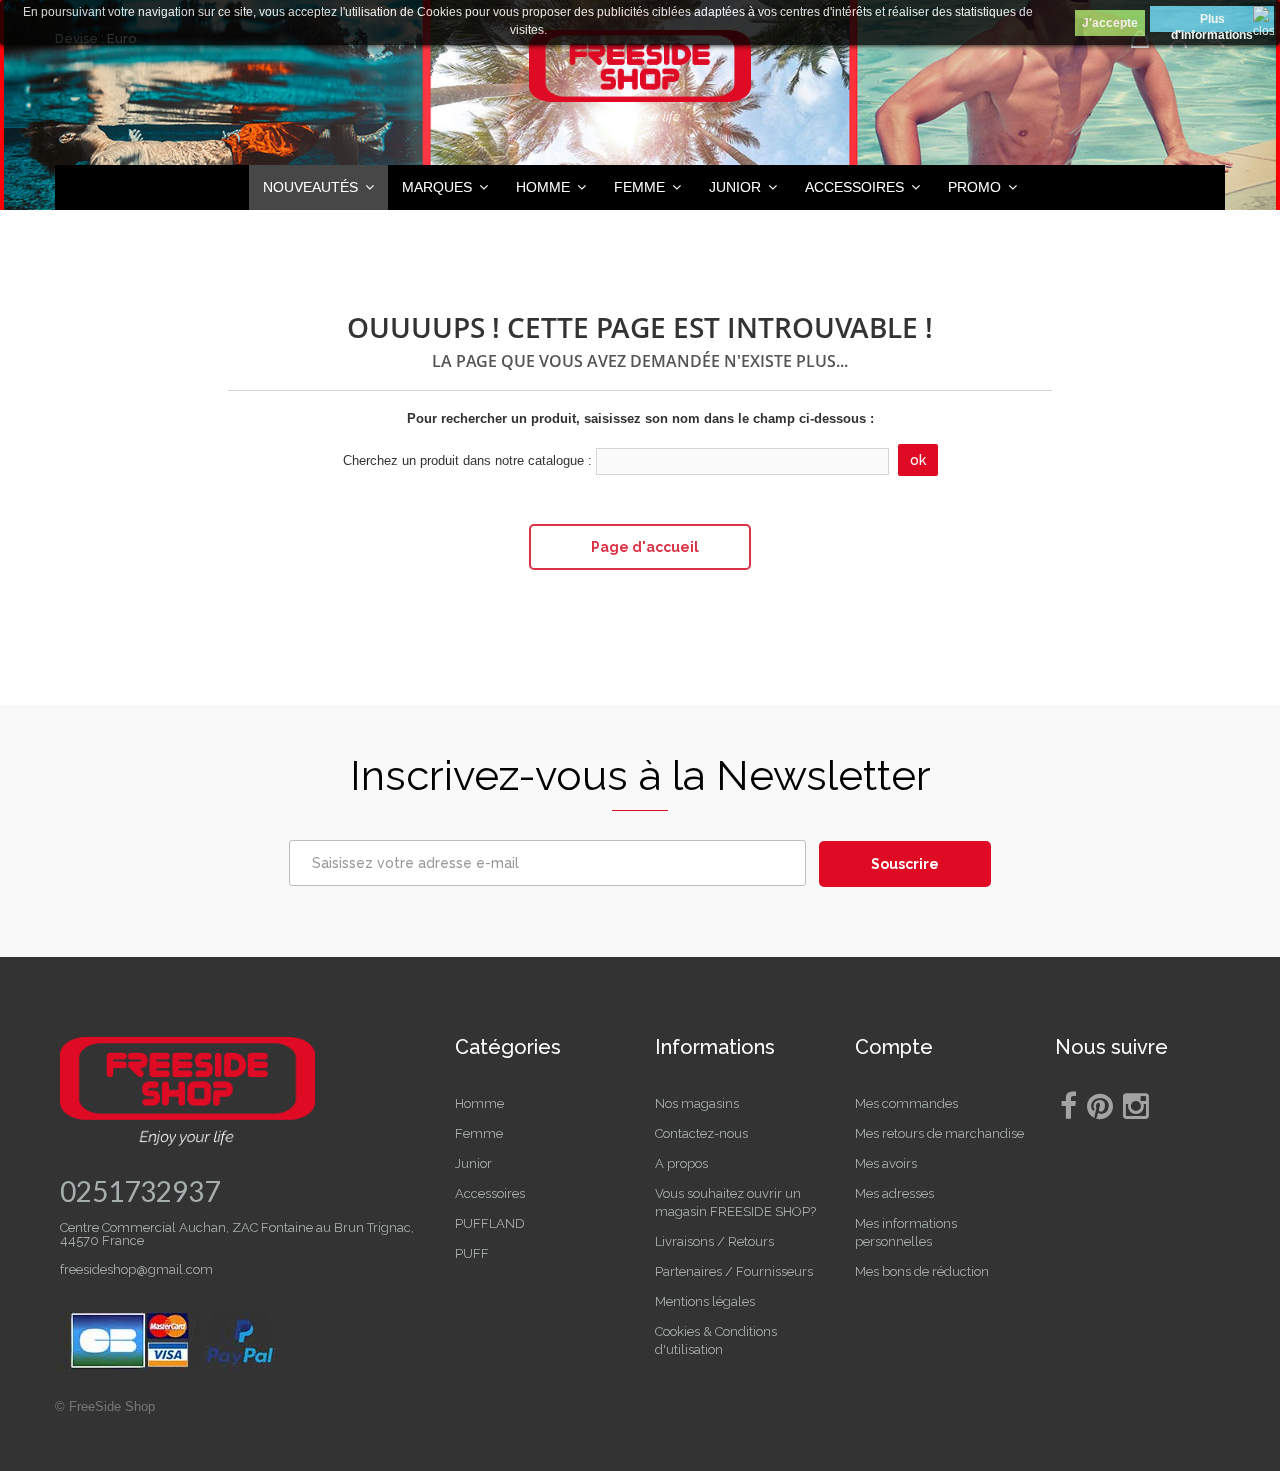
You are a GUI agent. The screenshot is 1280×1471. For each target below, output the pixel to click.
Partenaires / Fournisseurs (734, 1271)
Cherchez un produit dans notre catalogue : (467, 460)
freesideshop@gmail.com (136, 1269)
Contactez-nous (701, 1133)
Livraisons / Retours (714, 1241)
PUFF (472, 1253)
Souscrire (905, 864)
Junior (473, 1163)
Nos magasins (697, 1103)
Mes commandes (906, 1103)
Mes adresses (894, 1193)
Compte (894, 1047)
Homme (479, 1103)
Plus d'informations (1212, 22)
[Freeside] (640, 79)
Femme (479, 1133)
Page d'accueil (645, 547)
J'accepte (1110, 23)
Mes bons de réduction (922, 1271)
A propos (681, 1163)
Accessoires (490, 1193)
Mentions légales (705, 1301)
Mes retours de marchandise (939, 1133)
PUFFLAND (490, 1223)
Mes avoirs (886, 1163)
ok (918, 460)
